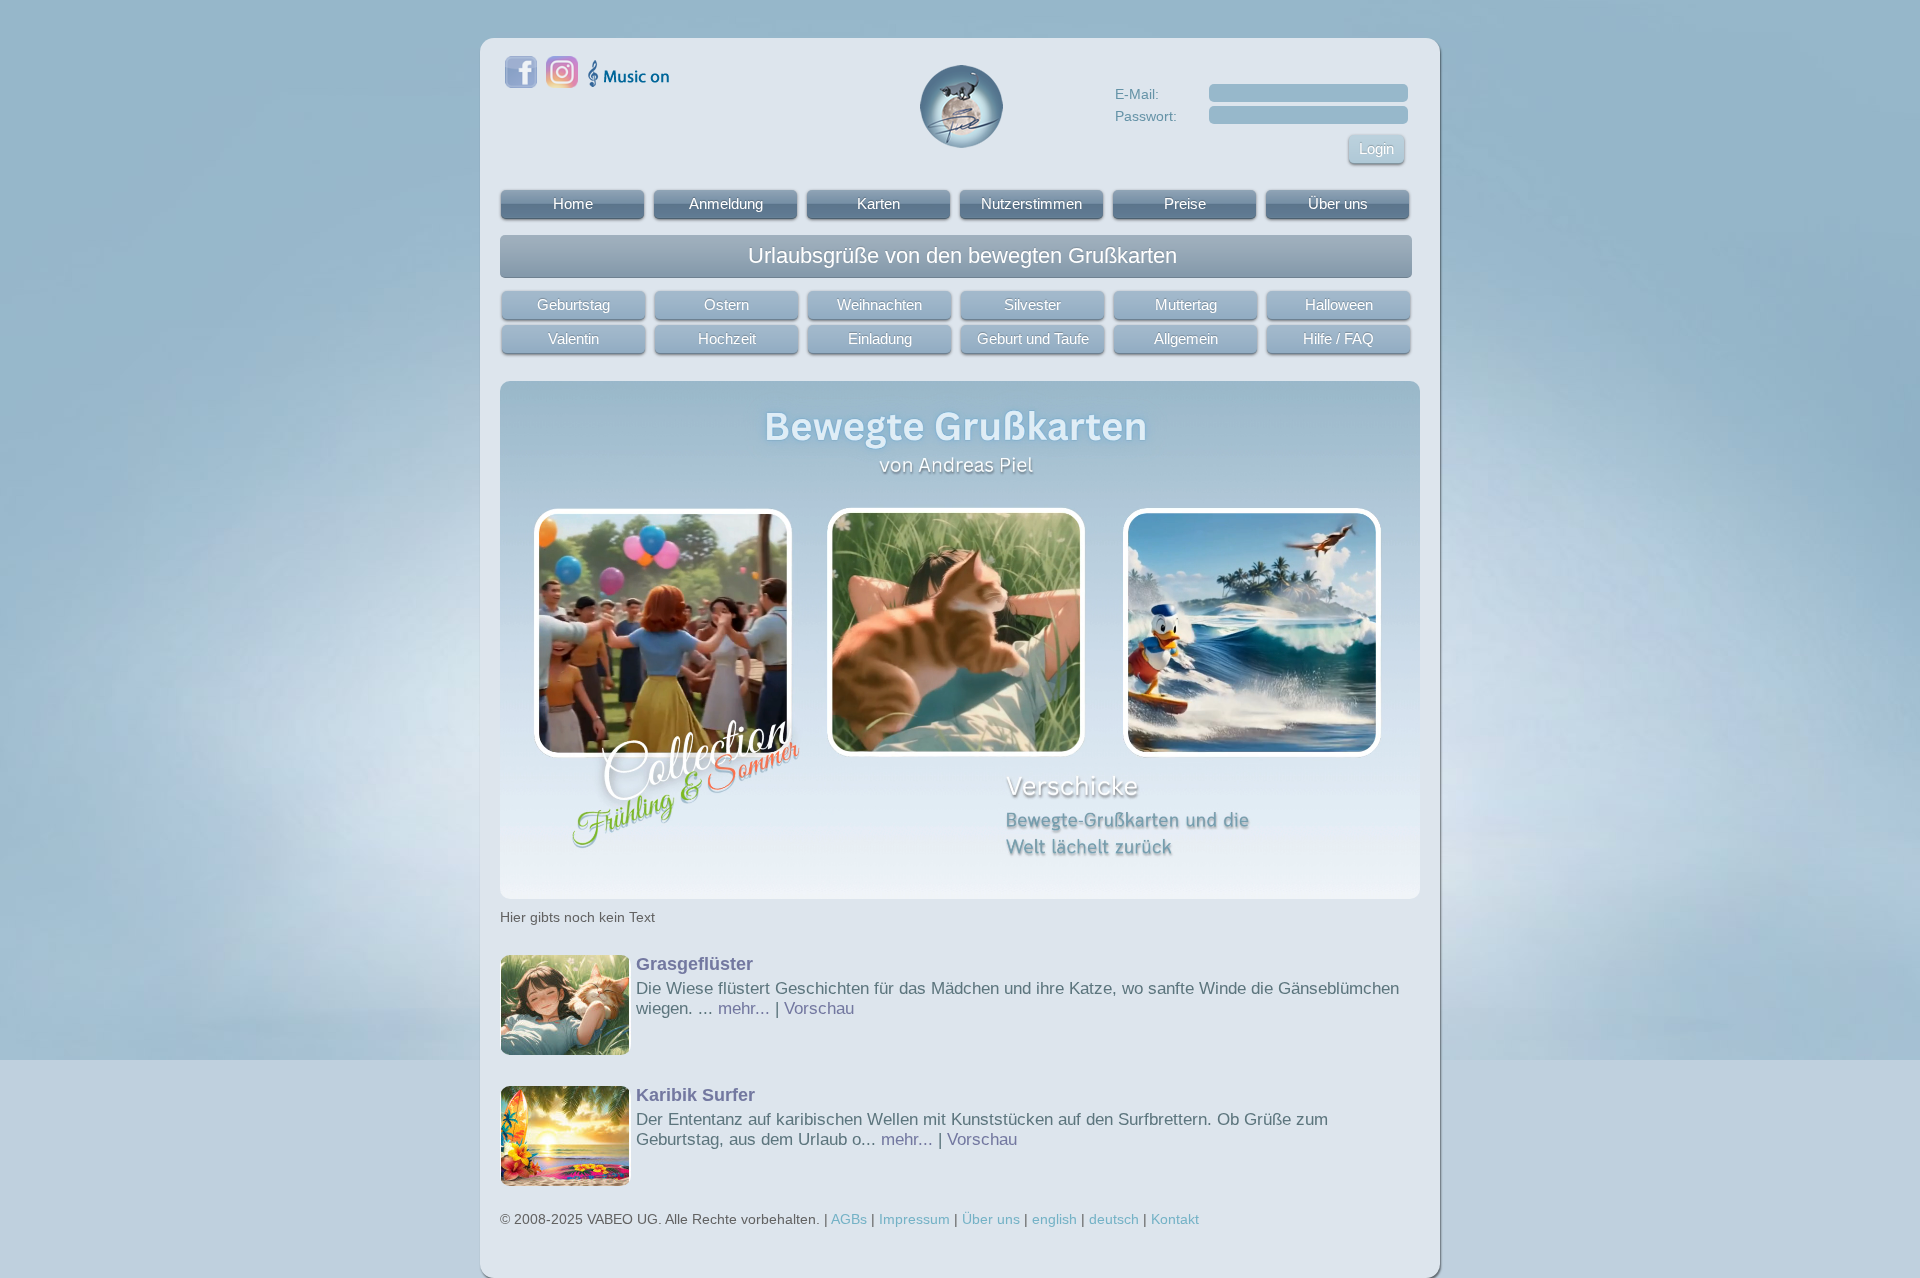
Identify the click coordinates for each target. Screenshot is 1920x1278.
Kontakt (1175, 1219)
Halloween (1339, 304)
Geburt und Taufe (1033, 338)
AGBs (849, 1219)
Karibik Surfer (695, 1095)
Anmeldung (726, 203)
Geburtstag (573, 304)
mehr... (744, 1008)
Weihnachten (879, 304)
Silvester (1032, 304)
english (1054, 1219)
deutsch (1114, 1219)
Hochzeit (727, 338)
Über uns (1338, 203)
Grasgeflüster (694, 964)
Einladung (880, 338)
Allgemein (1186, 338)
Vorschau (819, 1008)
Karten (878, 203)
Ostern (726, 304)
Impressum (914, 1219)
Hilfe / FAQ (1338, 338)
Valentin (573, 338)
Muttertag (1186, 304)
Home (573, 203)
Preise (1185, 203)
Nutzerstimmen (1031, 203)
